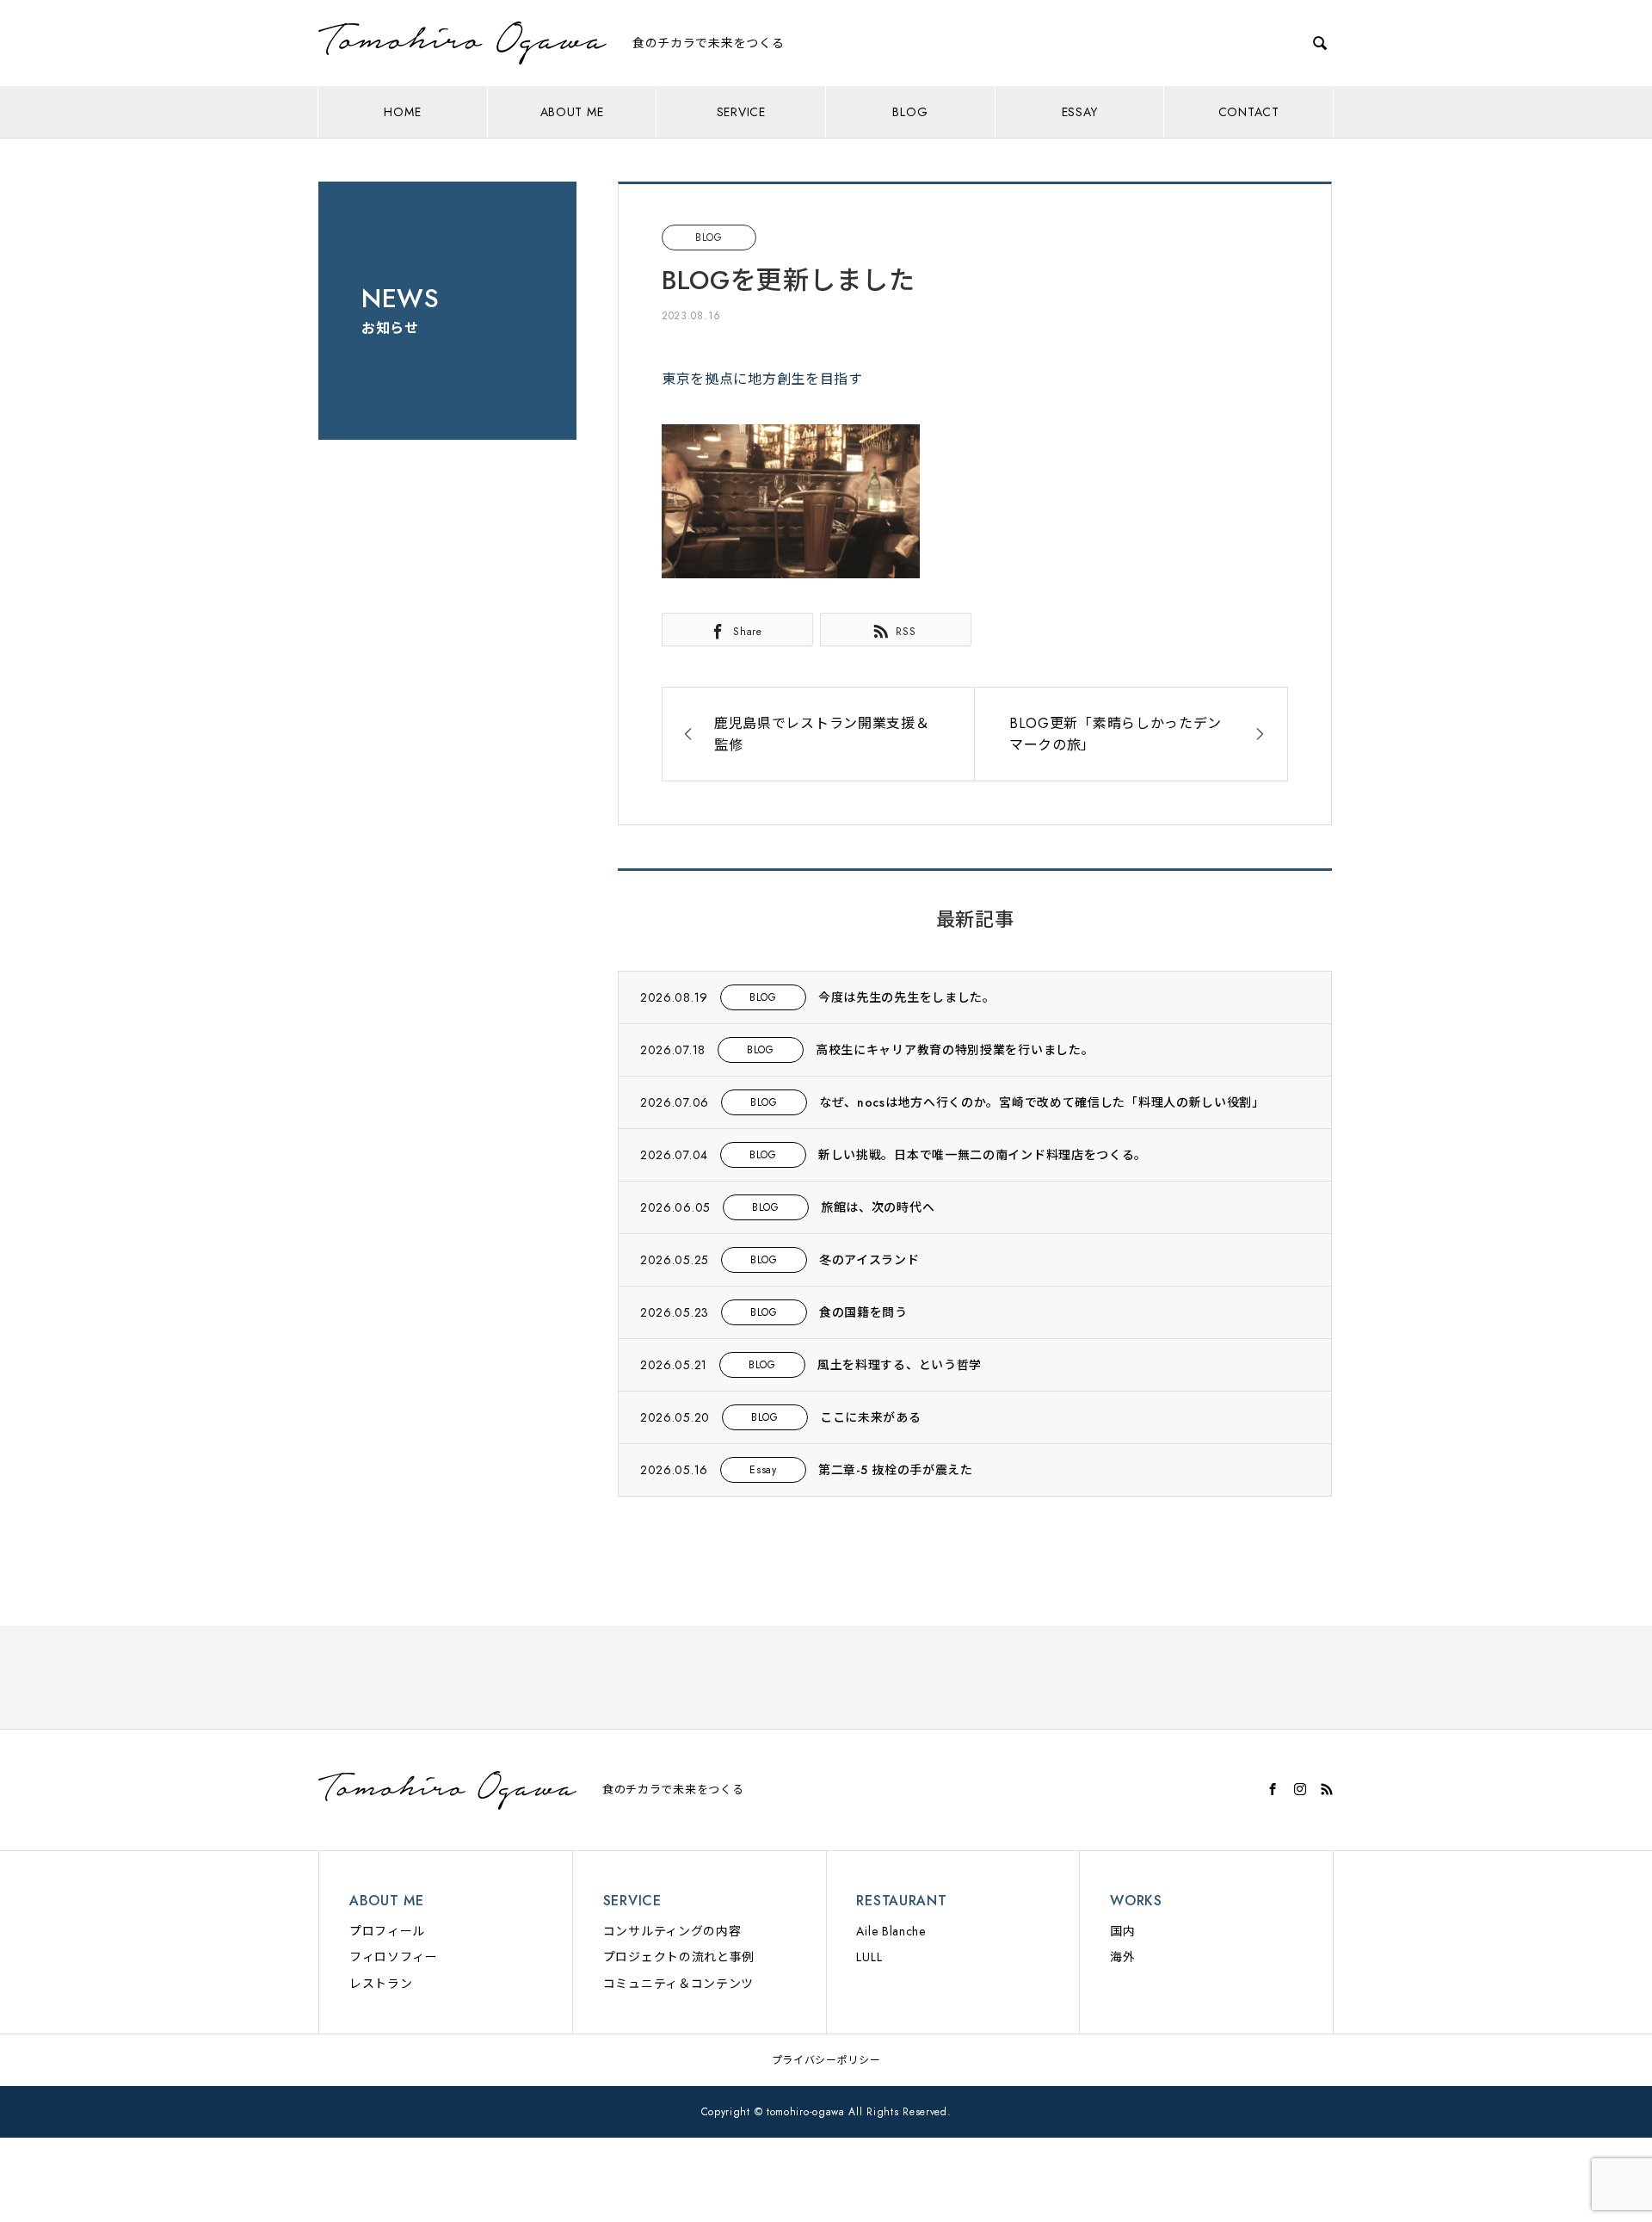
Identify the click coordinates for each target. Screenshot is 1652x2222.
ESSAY (1080, 112)
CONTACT (1249, 112)
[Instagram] (1301, 1789)
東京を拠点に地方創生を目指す (762, 379)
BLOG (910, 112)
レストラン (381, 1984)
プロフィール (387, 1931)
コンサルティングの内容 (672, 1931)
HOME (402, 112)
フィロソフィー (394, 1957)
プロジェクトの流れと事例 (679, 1957)
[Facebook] (1273, 1789)
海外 (1122, 1957)
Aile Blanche (891, 1931)
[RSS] (1327, 1789)
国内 (1122, 1931)
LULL (869, 1957)
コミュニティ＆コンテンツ (678, 1984)
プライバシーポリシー (826, 2060)
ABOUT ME (572, 112)
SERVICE (741, 112)
